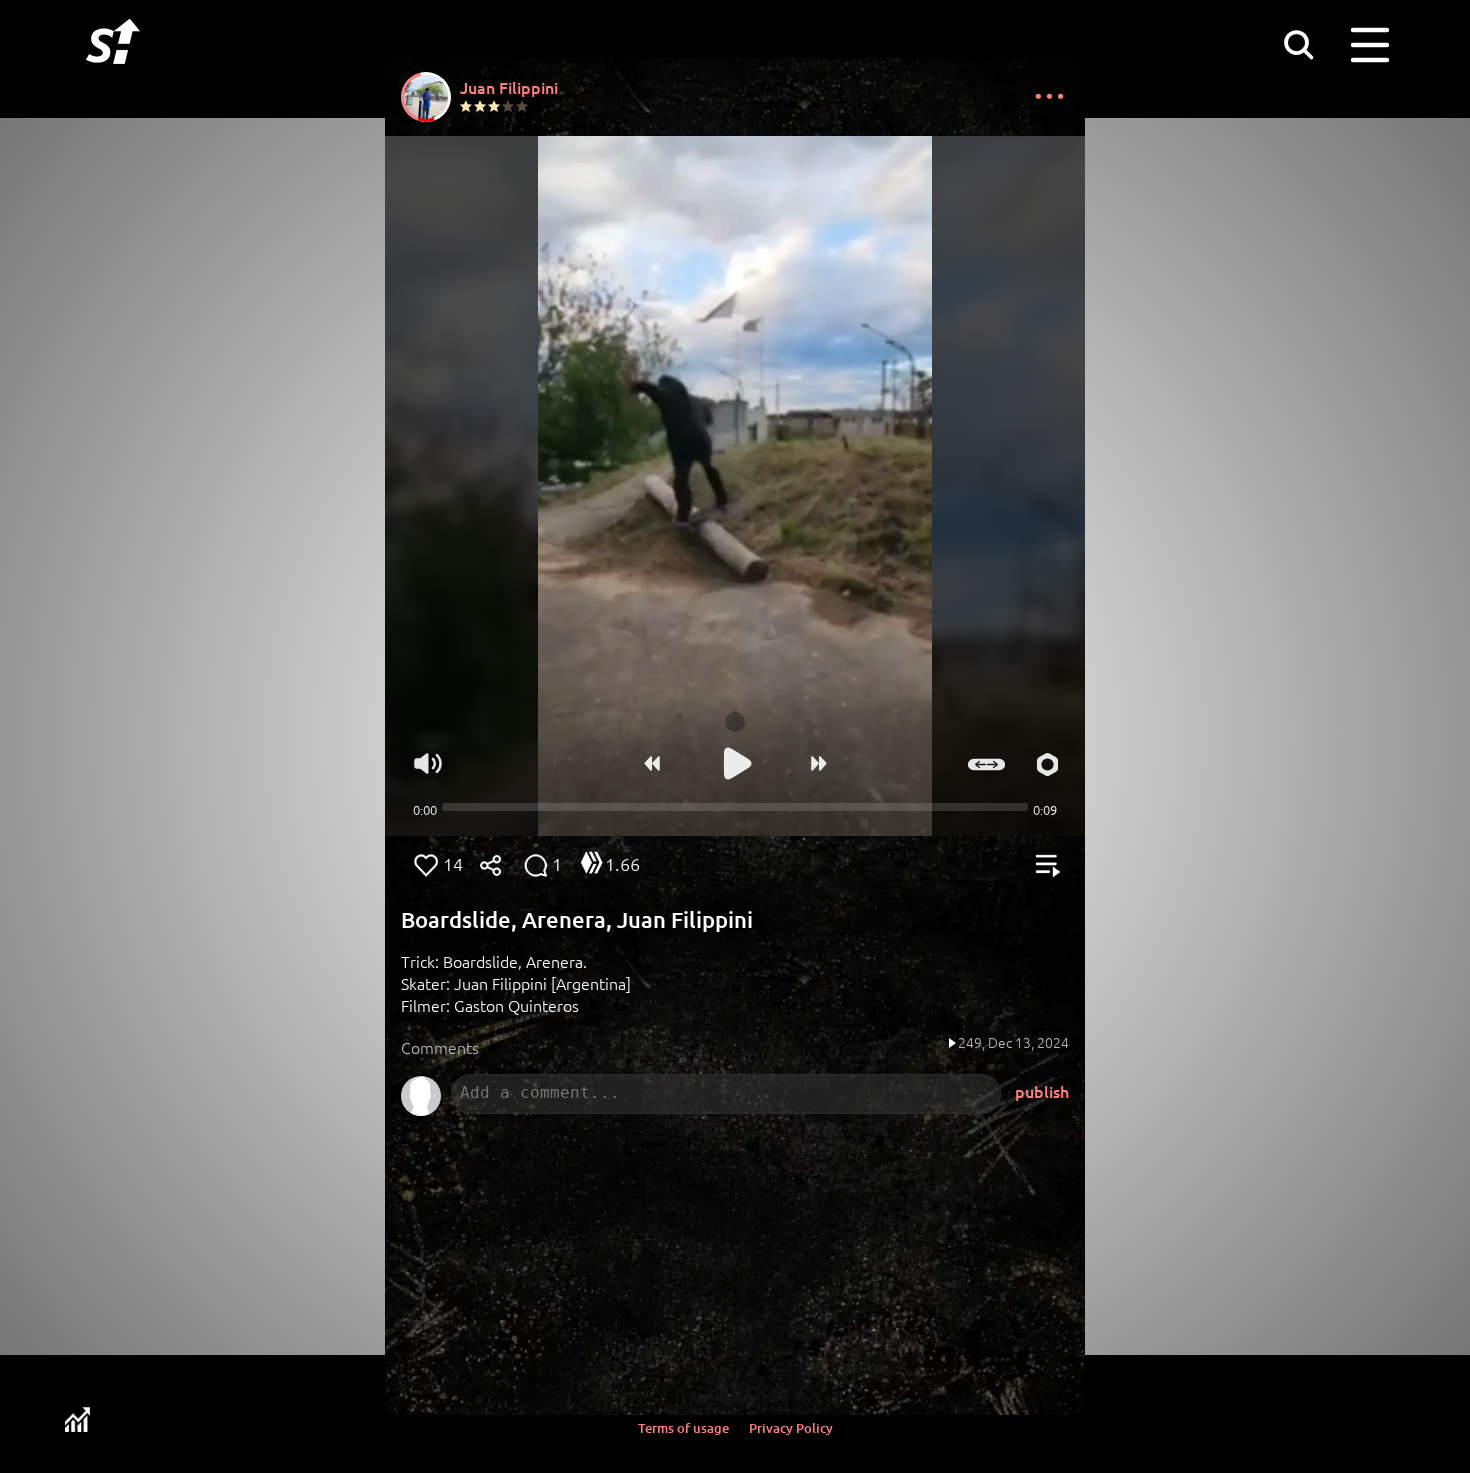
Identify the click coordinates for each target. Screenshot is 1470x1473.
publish (1042, 1091)
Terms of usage (683, 1428)
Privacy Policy (791, 1428)
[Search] (1298, 44)
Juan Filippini (509, 87)
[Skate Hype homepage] (113, 75)
